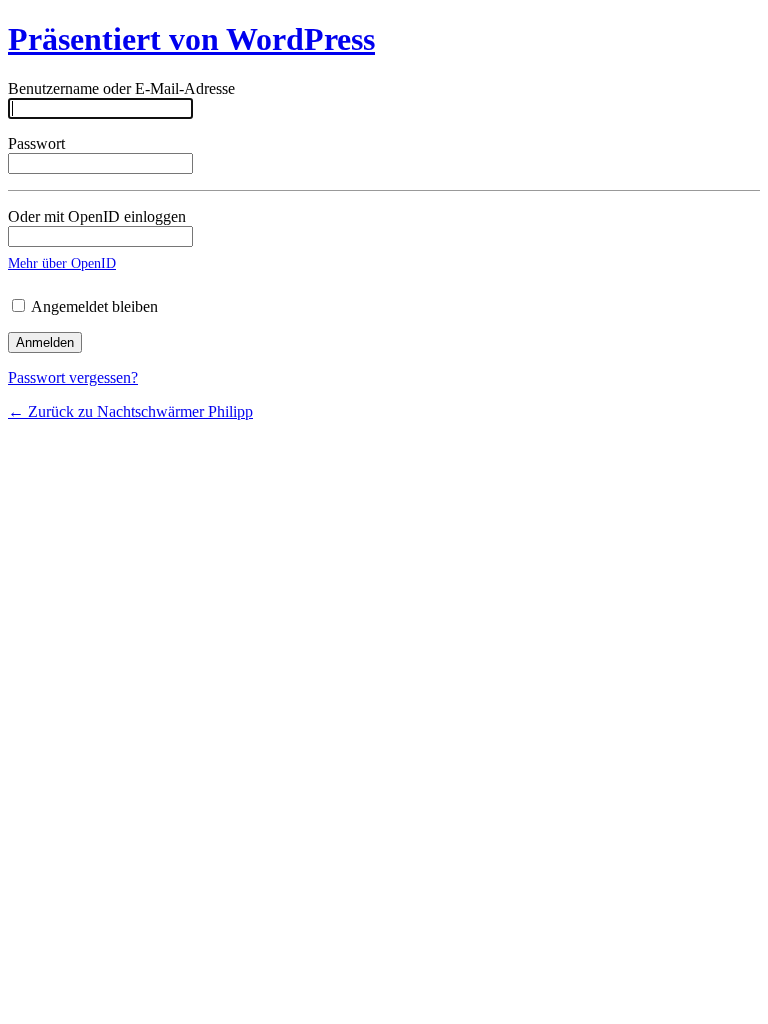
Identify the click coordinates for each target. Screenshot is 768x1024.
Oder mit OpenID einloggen (97, 216)
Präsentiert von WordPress (191, 39)
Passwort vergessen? (73, 377)
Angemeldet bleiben (93, 306)
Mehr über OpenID (62, 263)
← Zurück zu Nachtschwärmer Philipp (130, 411)
